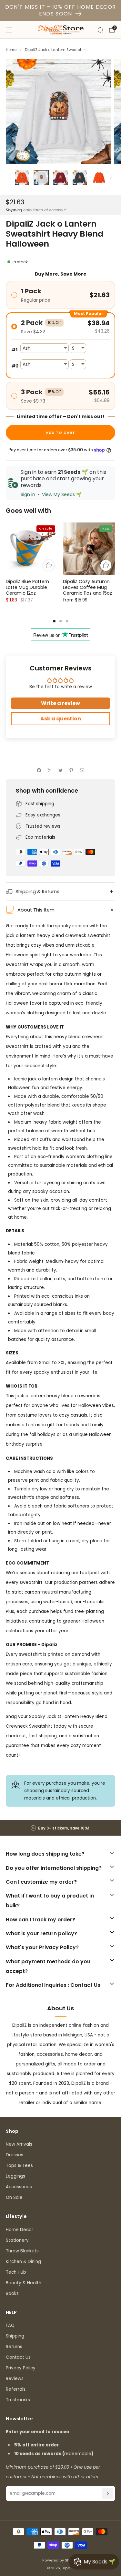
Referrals (16, 2389)
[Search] (100, 30)
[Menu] (9, 30)
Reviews (15, 2379)
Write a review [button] (60, 703)
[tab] (54, 621)
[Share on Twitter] (60, 770)
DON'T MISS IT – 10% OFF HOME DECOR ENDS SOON (61, 10)
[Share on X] (50, 770)
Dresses (15, 2155)
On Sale (14, 2197)
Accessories (19, 2187)
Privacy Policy (21, 2368)
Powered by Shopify (60, 2560)
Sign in (28, 494)
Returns (14, 2347)
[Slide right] (111, 178)
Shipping (14, 210)
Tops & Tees (19, 2166)
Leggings (15, 2176)
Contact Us (18, 2357)
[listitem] (61, 1828)
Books (12, 2293)
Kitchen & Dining (23, 2262)
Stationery (17, 2240)
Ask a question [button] (61, 719)
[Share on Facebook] (39, 770)
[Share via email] (82, 770)
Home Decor (20, 2230)
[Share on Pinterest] (71, 770)
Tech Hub (16, 2272)
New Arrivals (19, 2144)
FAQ (10, 2325)
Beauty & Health (24, 2283)
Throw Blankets (22, 2251)
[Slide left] (11, 178)
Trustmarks (18, 2400)
